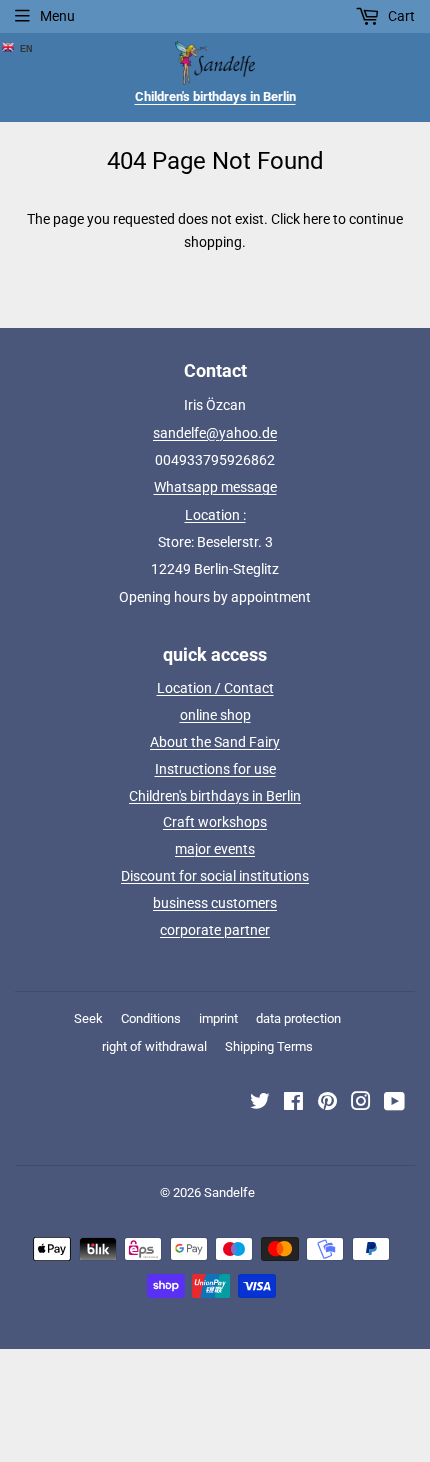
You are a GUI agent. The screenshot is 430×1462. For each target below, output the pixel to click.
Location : (215, 515)
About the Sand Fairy (215, 742)
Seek (88, 1018)
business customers (215, 903)
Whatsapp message (215, 487)
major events (215, 849)
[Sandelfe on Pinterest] (327, 1104)
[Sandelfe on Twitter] (260, 1104)
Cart (400, 16)
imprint (218, 1018)
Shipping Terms (269, 1046)
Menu (57, 16)
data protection (298, 1018)
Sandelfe (229, 1192)
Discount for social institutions (215, 876)
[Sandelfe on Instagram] (361, 1104)
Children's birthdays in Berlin (215, 796)
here (316, 219)
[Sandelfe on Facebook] (293, 1104)
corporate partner (215, 930)
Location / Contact (215, 688)
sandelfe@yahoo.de (215, 433)
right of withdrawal (154, 1046)
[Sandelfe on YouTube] (394, 1104)
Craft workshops (215, 822)
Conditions (151, 1018)
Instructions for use (215, 769)
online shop (215, 715)
